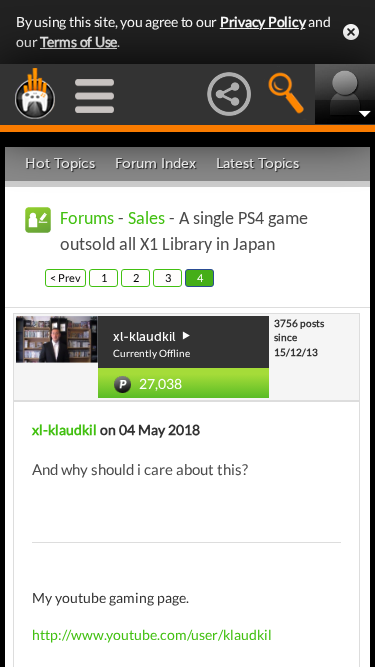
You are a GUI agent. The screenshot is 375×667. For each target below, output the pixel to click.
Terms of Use (78, 41)
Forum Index (155, 163)
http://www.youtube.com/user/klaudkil (152, 634)
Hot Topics (60, 163)
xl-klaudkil (64, 429)
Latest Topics (257, 163)
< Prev (65, 277)
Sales (146, 219)
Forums (87, 219)
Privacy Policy (263, 21)
